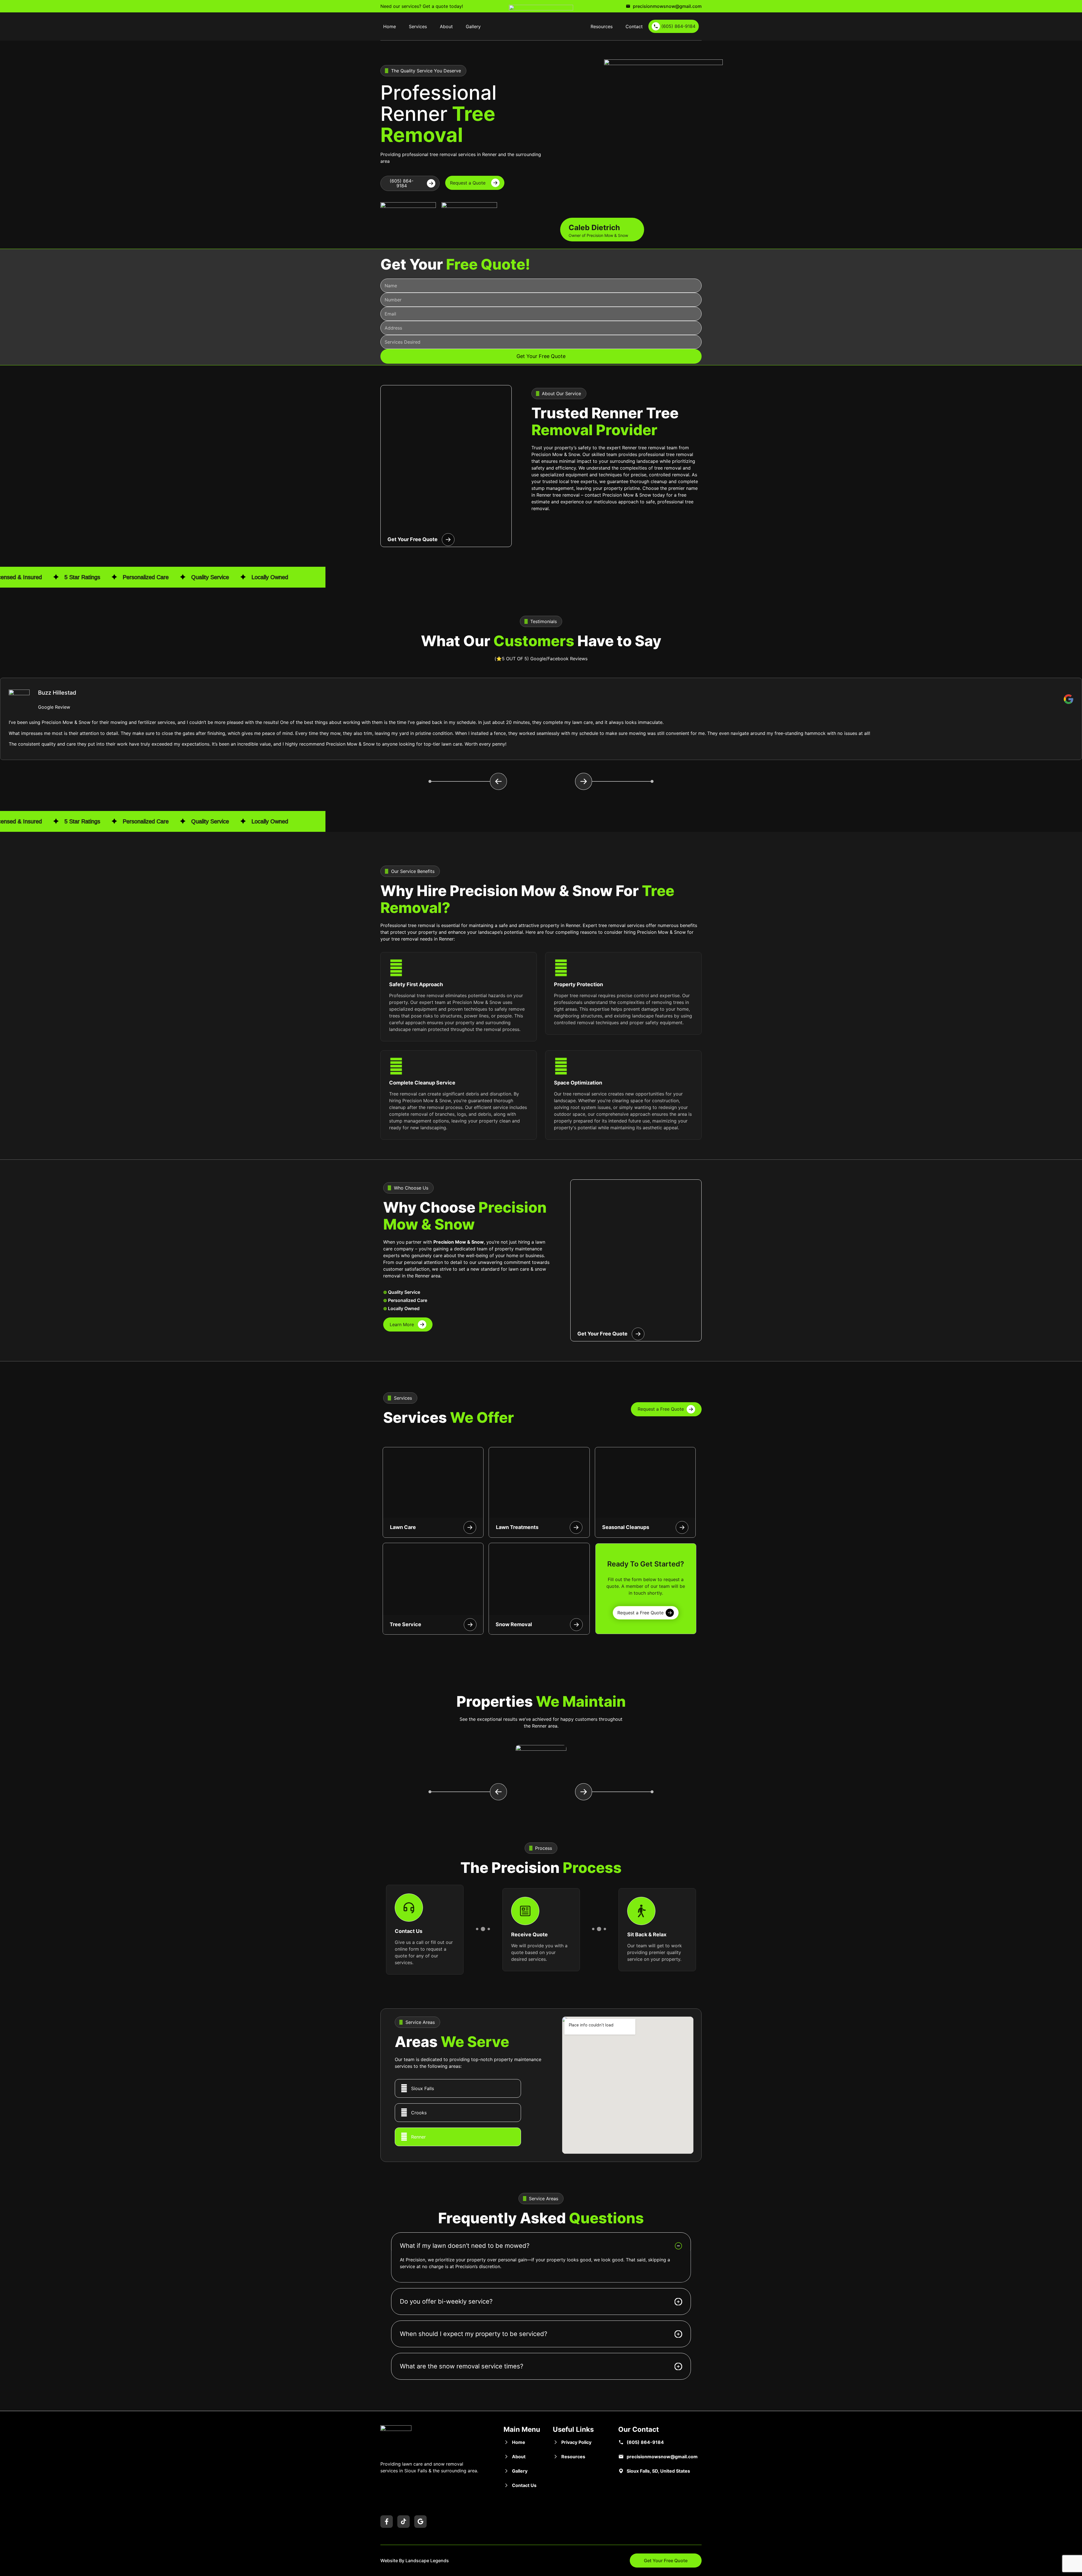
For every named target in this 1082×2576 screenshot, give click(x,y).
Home (390, 26)
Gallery (473, 26)
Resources (602, 26)
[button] (468, 781)
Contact (634, 26)
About (446, 26)
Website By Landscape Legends (415, 2561)
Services (418, 26)
